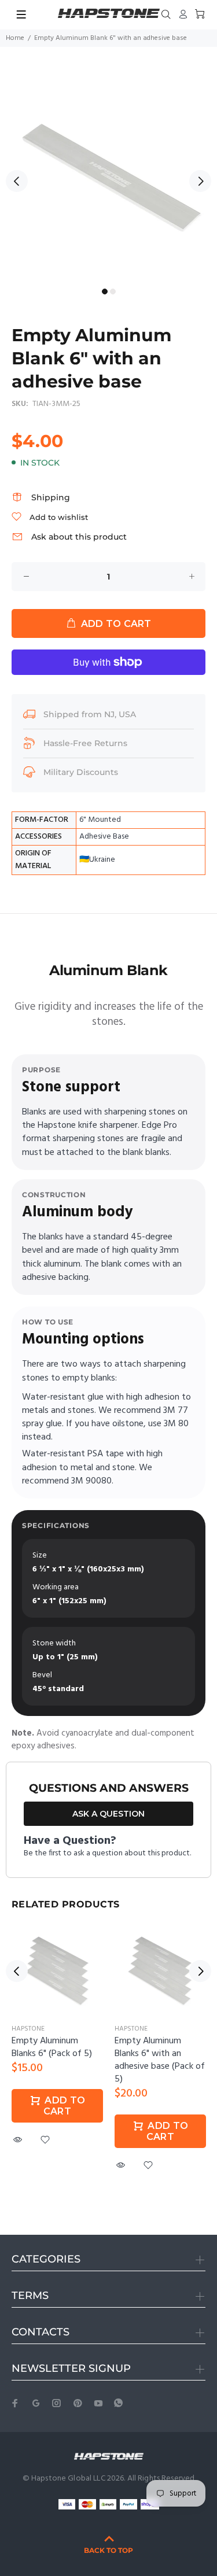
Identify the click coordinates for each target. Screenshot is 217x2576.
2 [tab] (113, 291)
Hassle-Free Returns (85, 743)
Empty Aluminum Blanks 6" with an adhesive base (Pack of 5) (160, 2060)
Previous (17, 181)
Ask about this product (79, 537)
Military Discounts (81, 772)
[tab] (12, 935)
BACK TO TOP (108, 2550)
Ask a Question (108, 1814)
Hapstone (28, 2029)
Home (15, 38)
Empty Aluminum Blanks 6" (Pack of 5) (52, 2047)
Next (200, 181)
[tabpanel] (108, 174)
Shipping (51, 497)
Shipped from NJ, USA (90, 714)
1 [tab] (105, 291)
